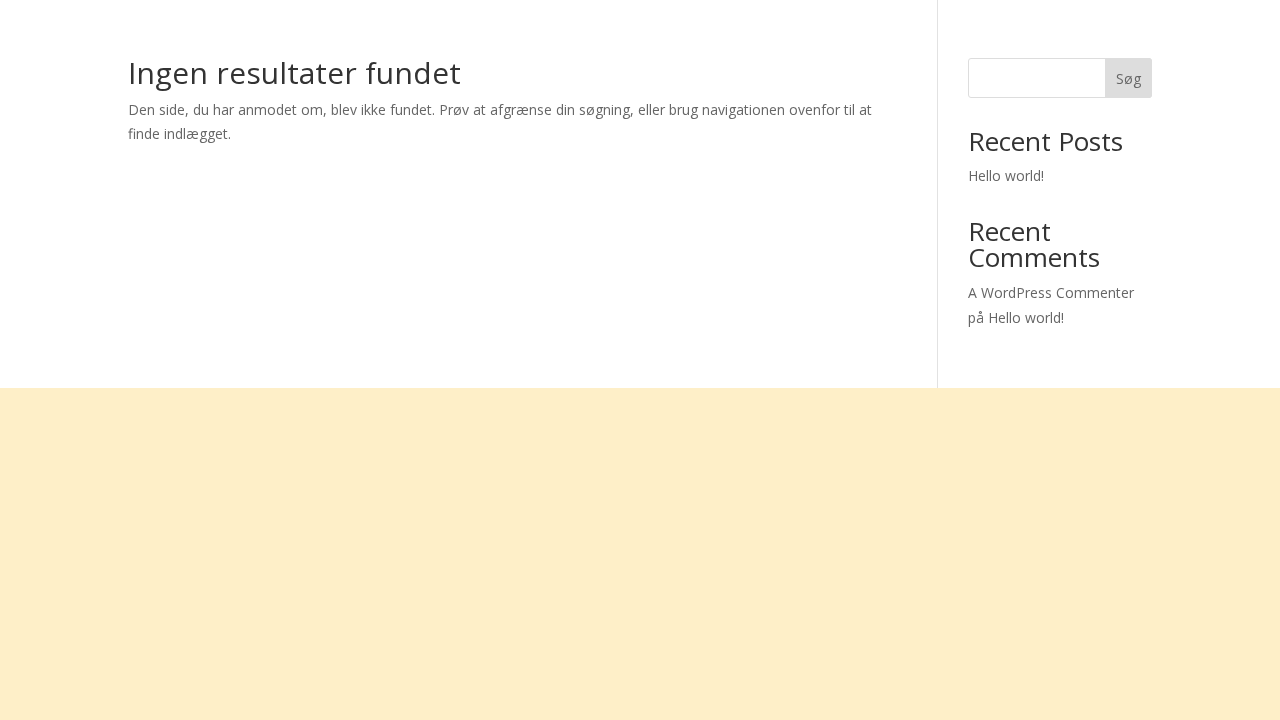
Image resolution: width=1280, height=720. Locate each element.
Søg (1128, 78)
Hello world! (1006, 175)
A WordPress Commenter (1051, 292)
